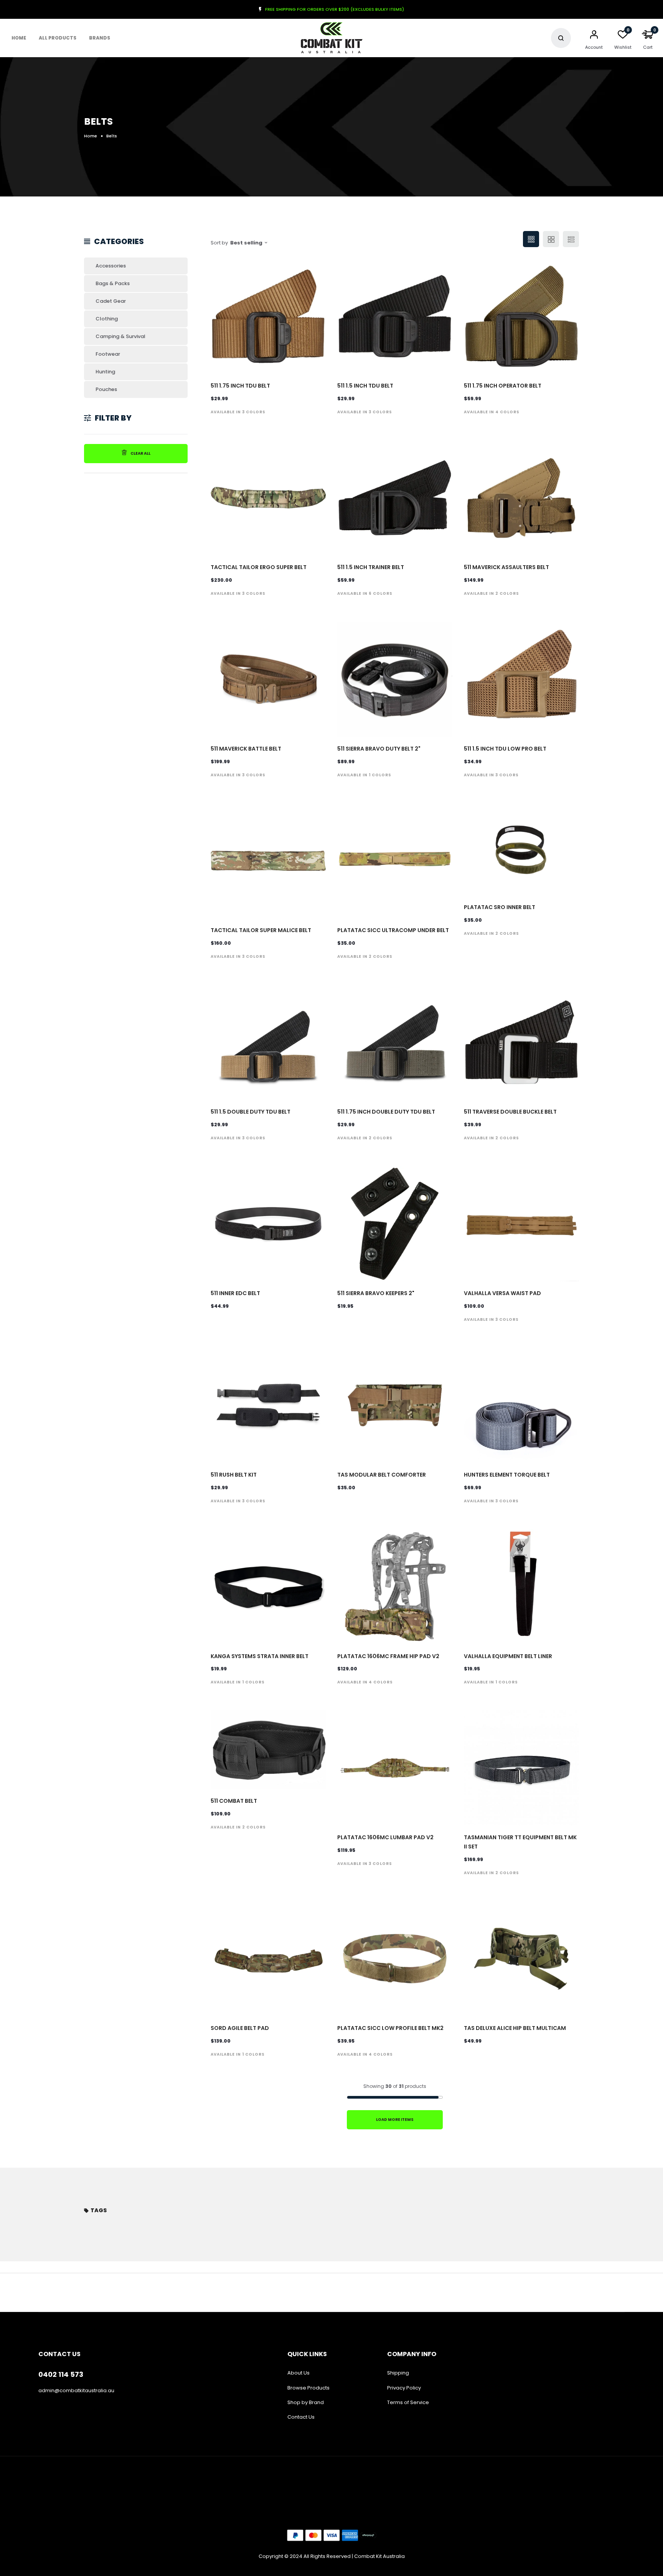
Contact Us (301, 2417)
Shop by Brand (306, 2402)
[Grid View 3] (531, 239)
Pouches (106, 389)
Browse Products (308, 2388)
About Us (299, 2373)
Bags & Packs (113, 283)
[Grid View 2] (551, 239)
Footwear (108, 354)
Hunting (105, 372)
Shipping (398, 2373)
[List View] (571, 239)
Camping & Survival (120, 336)
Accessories (111, 266)
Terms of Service (408, 2402)
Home (19, 38)
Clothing (107, 319)
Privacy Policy (404, 2388)
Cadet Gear (111, 301)
